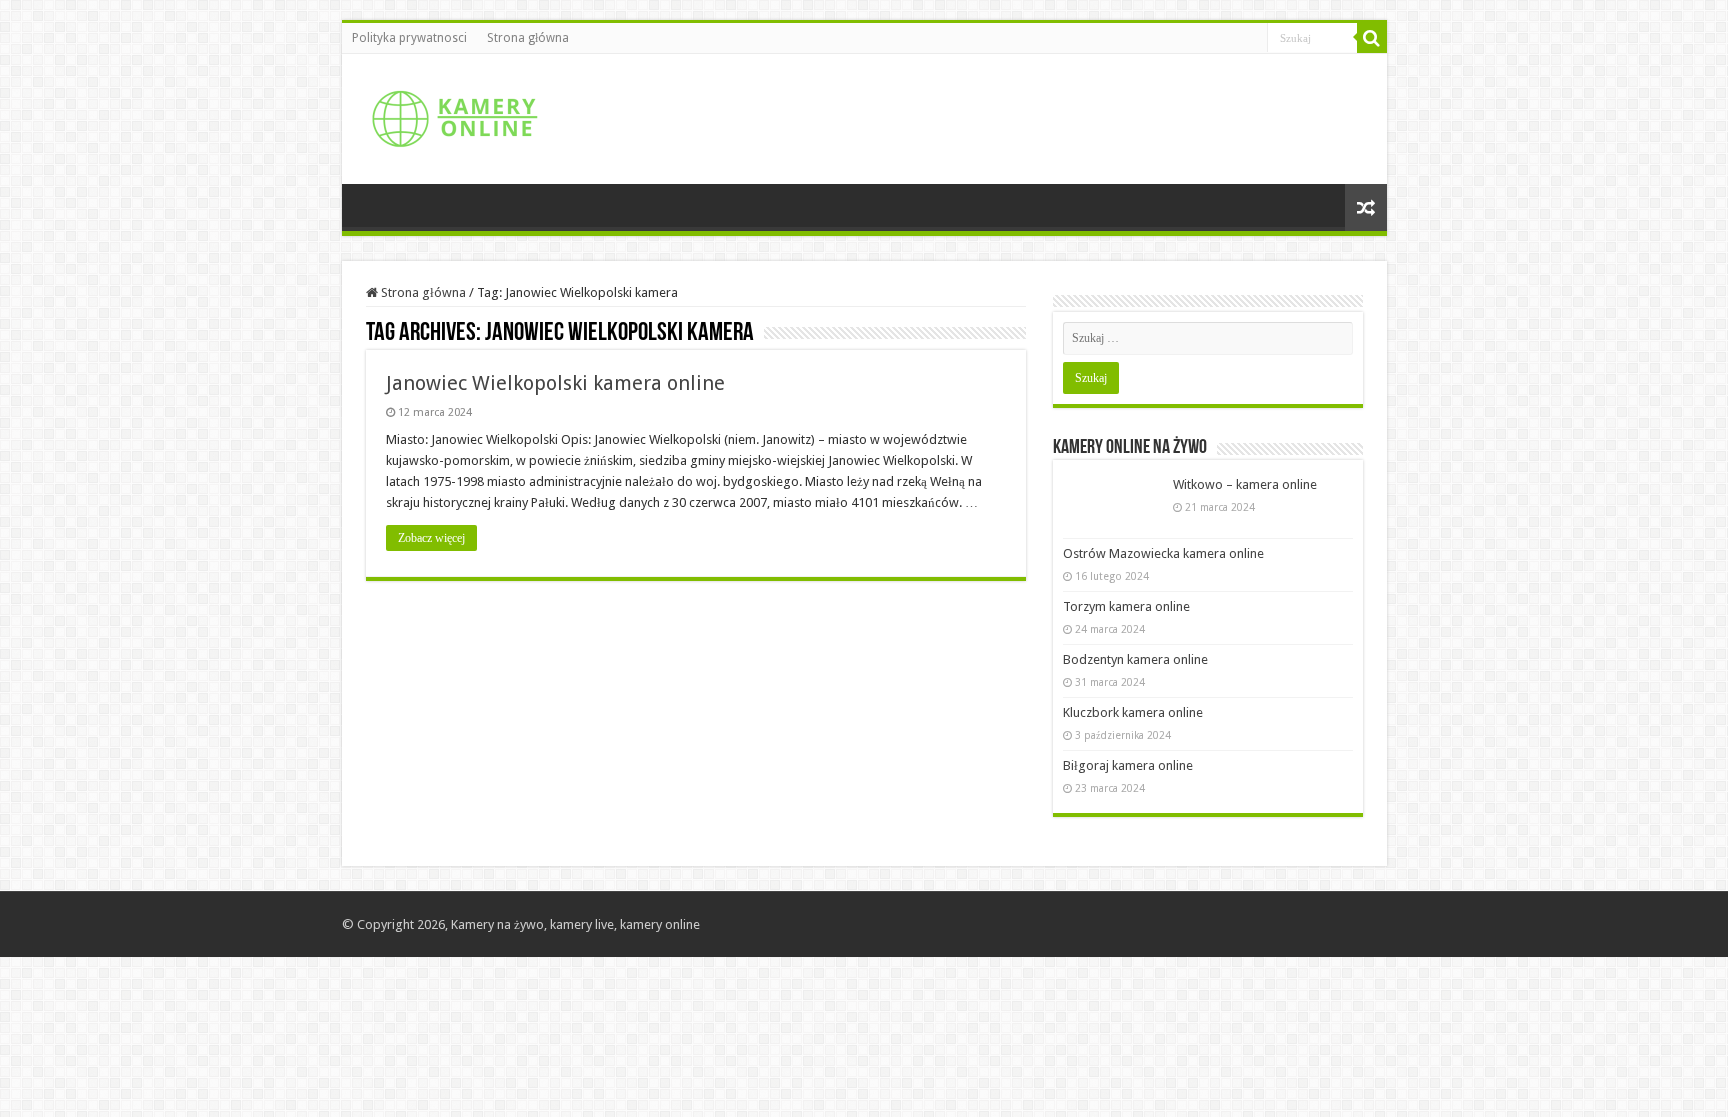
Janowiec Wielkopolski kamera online (555, 383)
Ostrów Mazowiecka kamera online (1163, 553)
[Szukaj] (1372, 38)
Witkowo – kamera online (1245, 484)
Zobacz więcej (431, 538)
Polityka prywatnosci (409, 38)
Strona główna (528, 38)
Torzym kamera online (1126, 606)
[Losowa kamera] (1366, 207)
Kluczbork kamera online (1133, 712)
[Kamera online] (452, 115)
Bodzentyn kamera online (1135, 659)
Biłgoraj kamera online (1128, 765)
